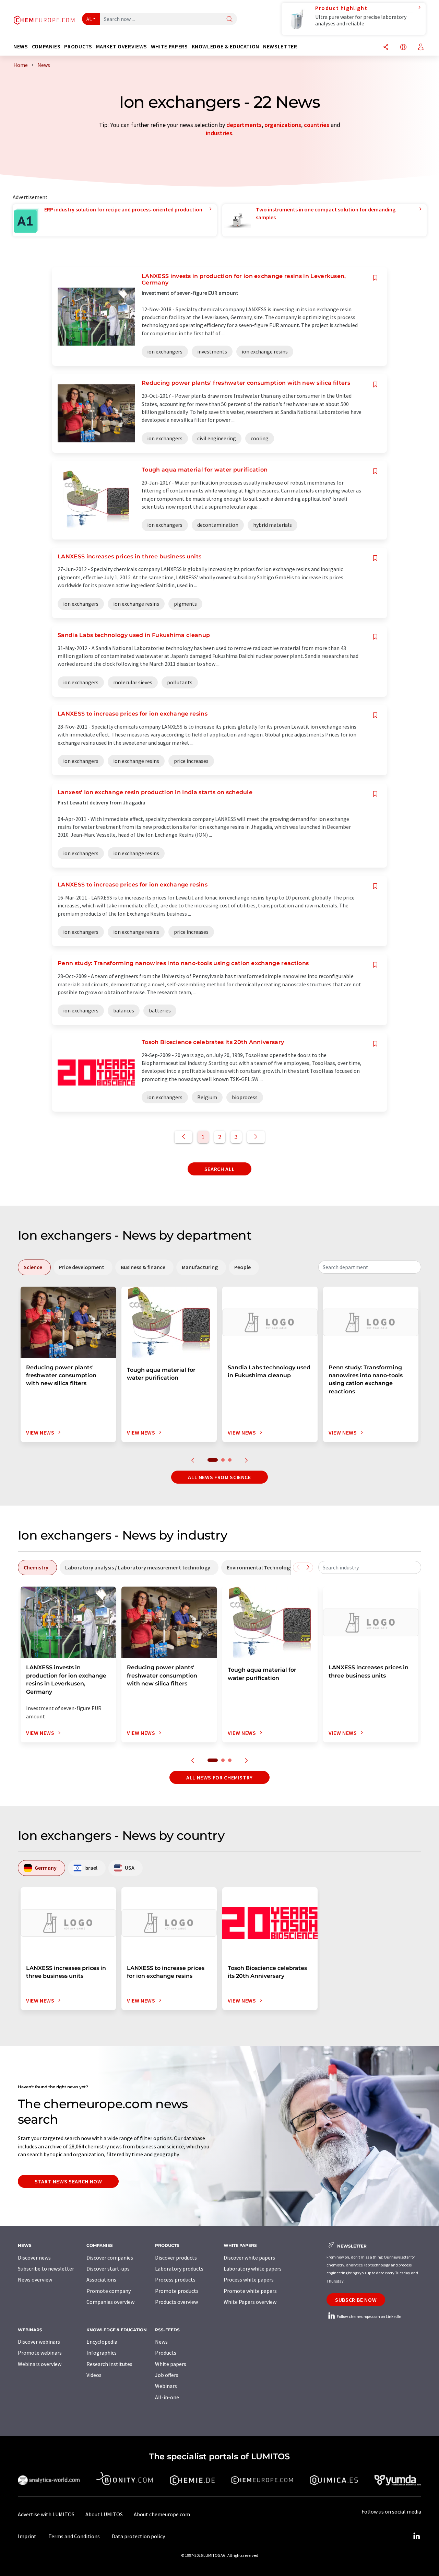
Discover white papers (249, 2258)
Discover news (34, 2258)
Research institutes (109, 2364)
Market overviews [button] (122, 47)
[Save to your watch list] (375, 278)
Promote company (109, 2291)
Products (166, 2353)
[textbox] (370, 1267)
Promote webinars (40, 2353)
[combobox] (370, 1267)
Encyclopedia (102, 2342)
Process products (175, 2279)
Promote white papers (250, 2291)
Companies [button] (46, 47)
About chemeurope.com (162, 2514)
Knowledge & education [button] (226, 47)
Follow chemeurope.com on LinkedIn (369, 2316)
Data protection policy (138, 2536)
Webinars (166, 2386)
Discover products (176, 2258)
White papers (171, 2364)
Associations (101, 2279)
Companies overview (110, 2302)
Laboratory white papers (253, 2268)
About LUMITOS (104, 2514)
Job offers (167, 2375)
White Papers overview (250, 2302)
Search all (219, 1169)
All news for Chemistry (219, 1777)
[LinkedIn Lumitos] (416, 2536)
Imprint (27, 2536)
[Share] (386, 48)
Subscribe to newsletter (46, 2268)
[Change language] (403, 48)
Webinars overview (40, 2364)
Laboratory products (179, 2268)
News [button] (21, 47)
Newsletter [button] (280, 47)
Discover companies (110, 2258)
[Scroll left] (298, 1567)
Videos (94, 2375)
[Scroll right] (308, 1567)
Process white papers (249, 2279)
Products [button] (78, 47)
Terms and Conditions (74, 2536)
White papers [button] (169, 47)
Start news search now (68, 2181)
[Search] (229, 19)
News (161, 2342)
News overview (35, 2279)
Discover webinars (39, 2342)
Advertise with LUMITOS (46, 2514)
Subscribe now (356, 2300)
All (89, 19)
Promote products (177, 2291)
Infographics (102, 2353)
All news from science (219, 1477)
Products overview (176, 2302)
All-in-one (167, 2397)
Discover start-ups (108, 2268)
